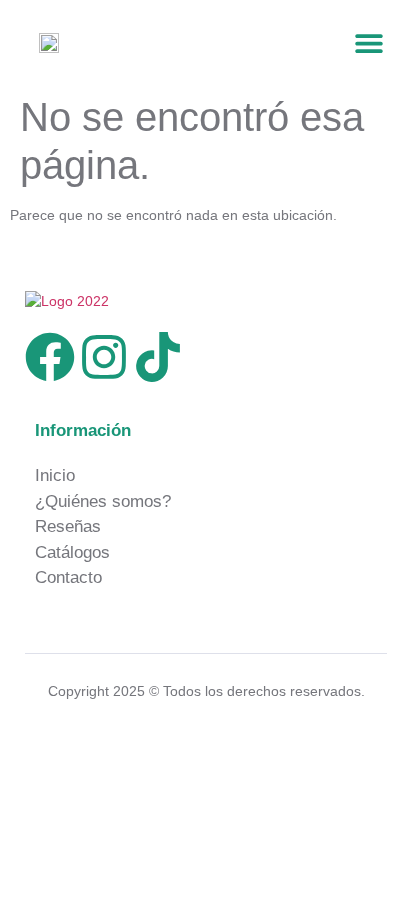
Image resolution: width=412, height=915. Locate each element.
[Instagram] (104, 357)
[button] (369, 42)
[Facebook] (50, 357)
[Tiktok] (158, 357)
